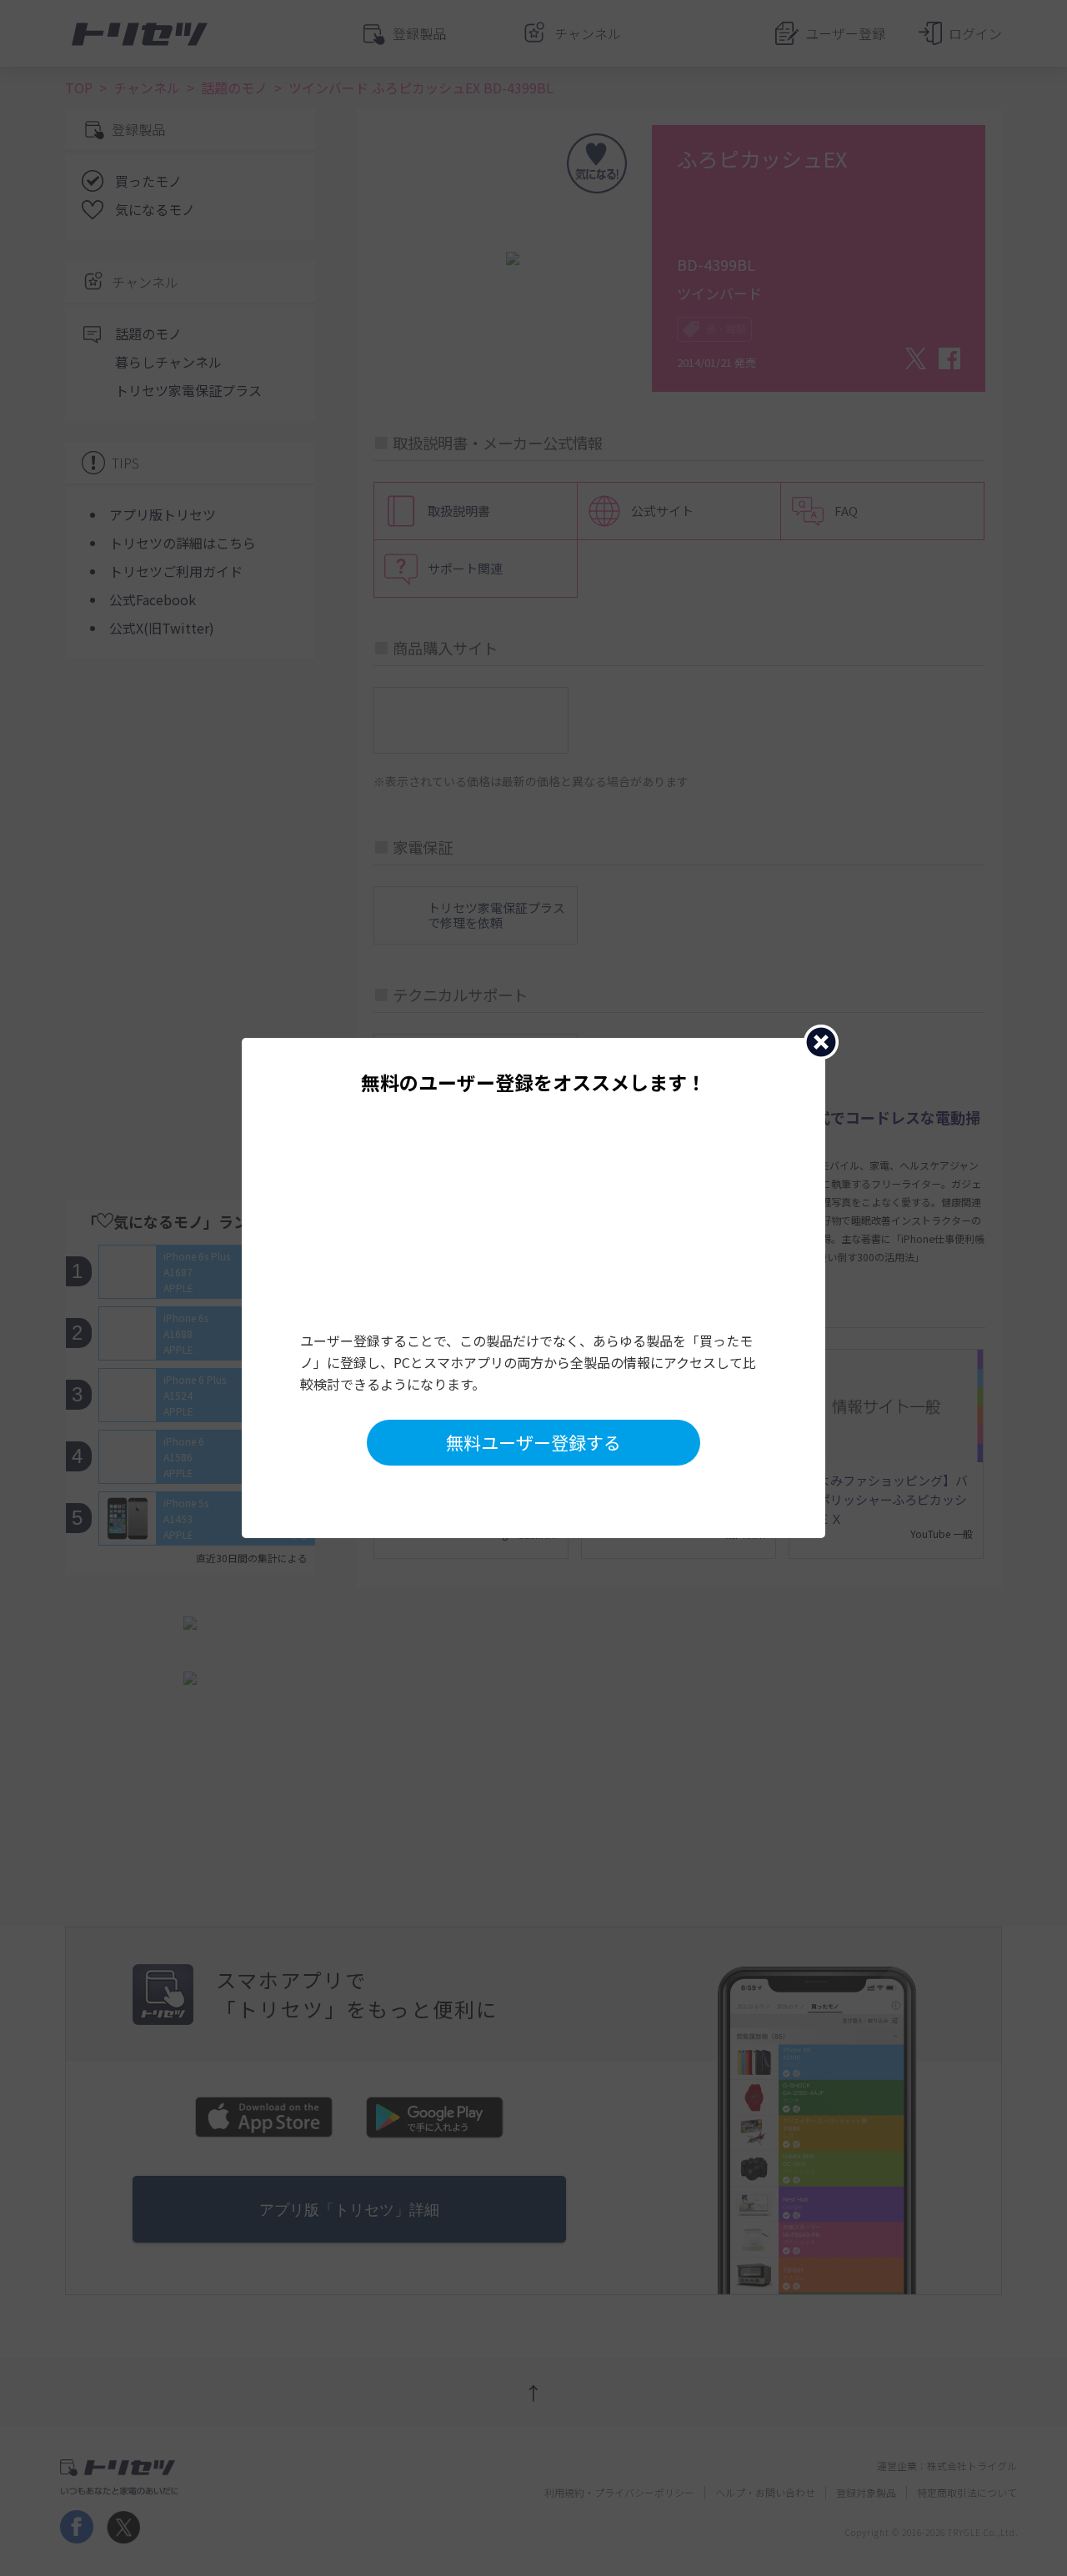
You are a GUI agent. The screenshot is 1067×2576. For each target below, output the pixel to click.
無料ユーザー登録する (533, 1442)
